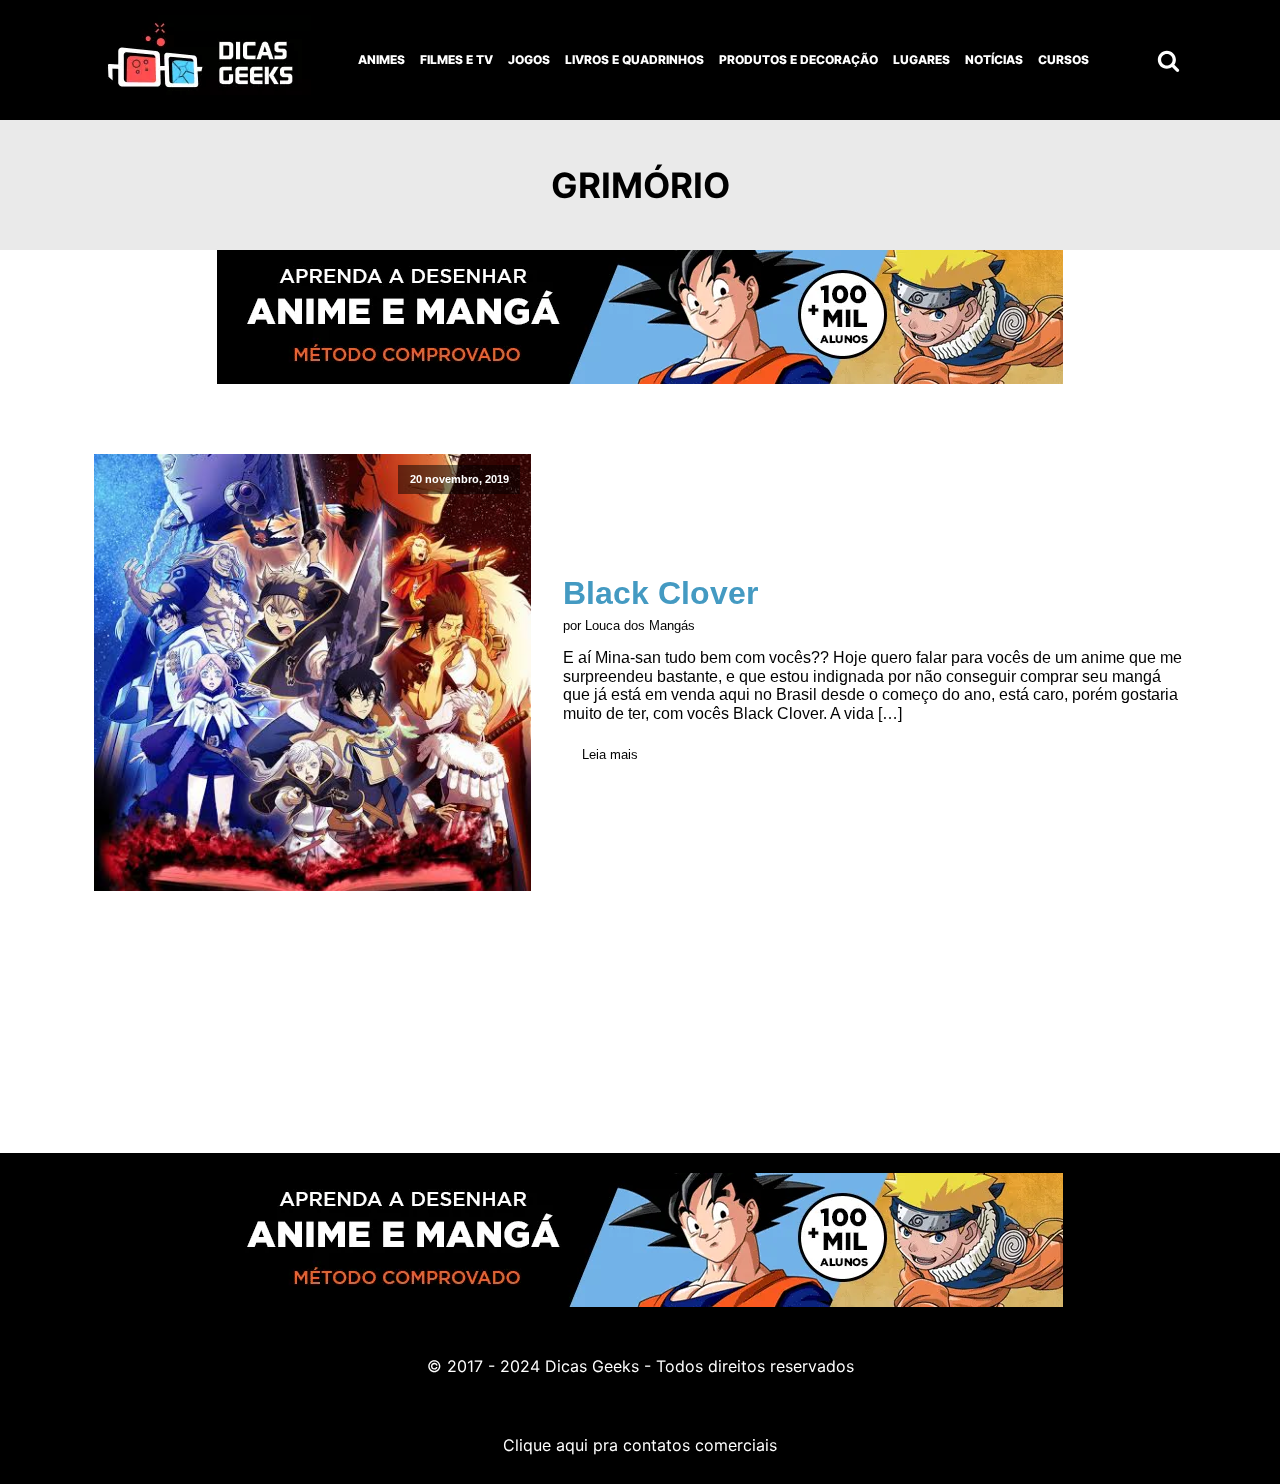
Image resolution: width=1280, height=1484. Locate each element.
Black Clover (660, 593)
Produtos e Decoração (798, 59)
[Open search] (1168, 60)
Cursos (1063, 59)
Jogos (529, 59)
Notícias (994, 59)
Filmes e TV (456, 59)
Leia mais (610, 754)
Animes (381, 59)
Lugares (921, 59)
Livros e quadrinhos (634, 59)
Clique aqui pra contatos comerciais (640, 1445)
